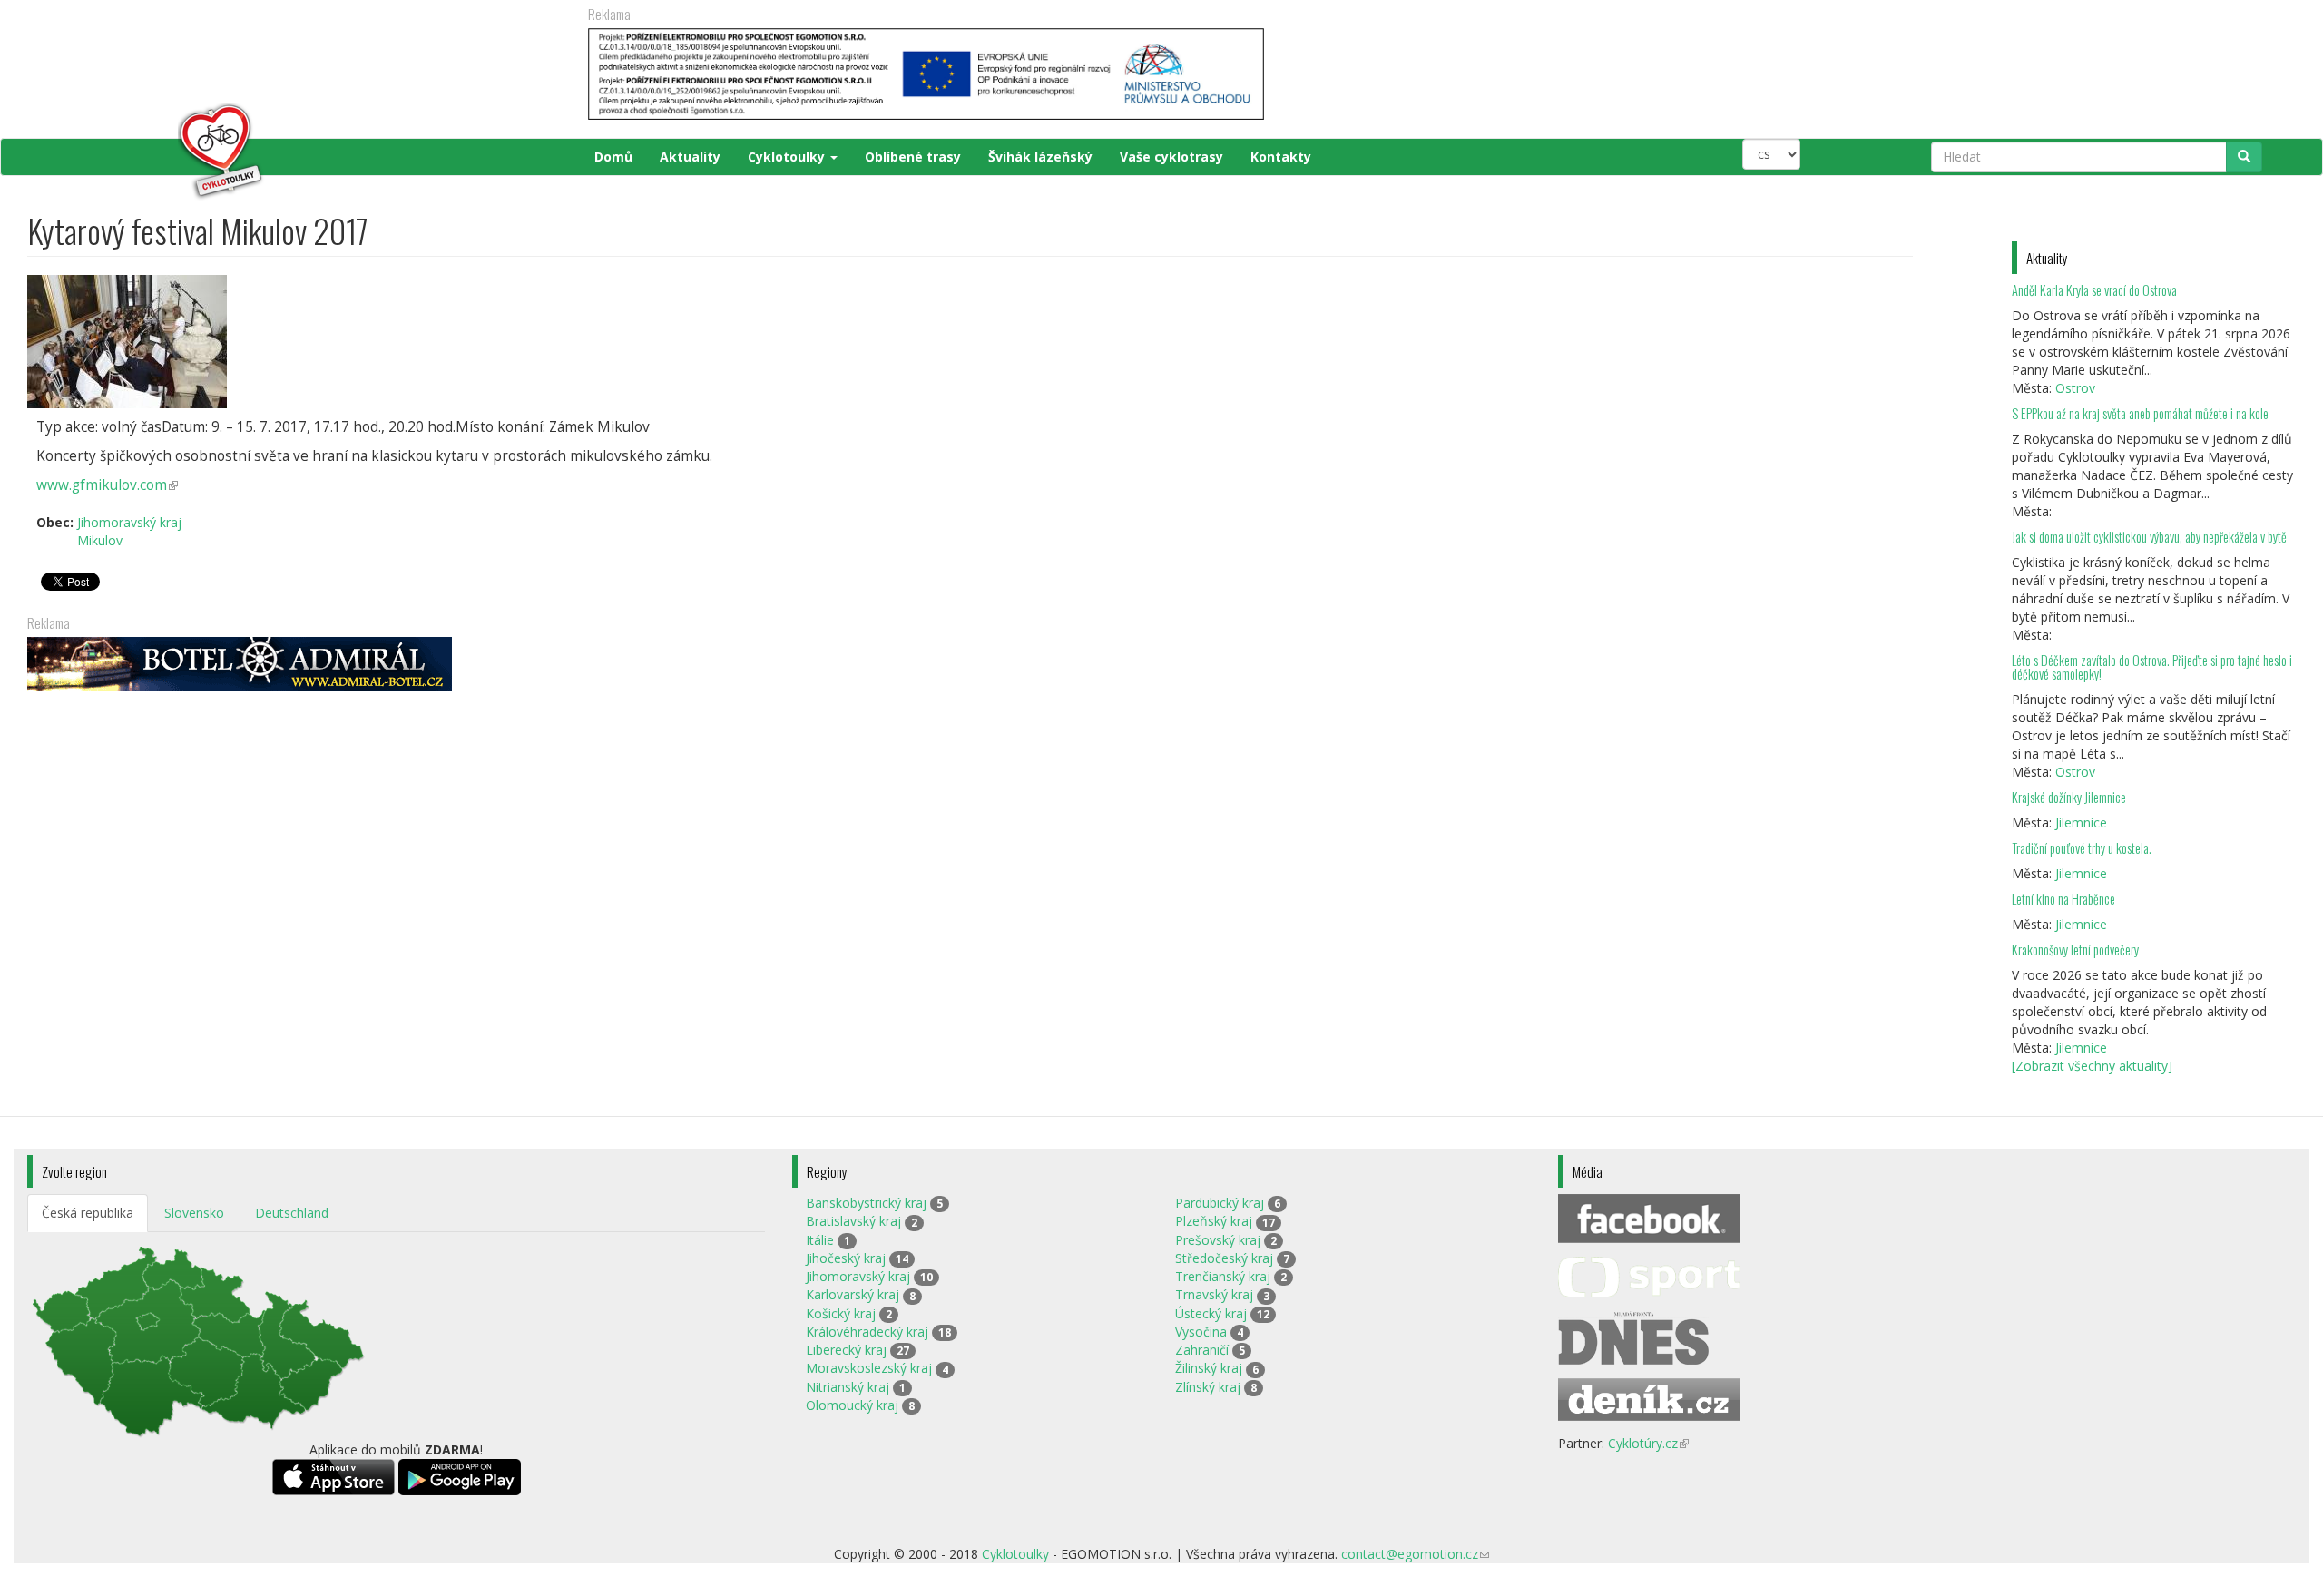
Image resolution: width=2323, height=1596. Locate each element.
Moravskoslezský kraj (869, 1368)
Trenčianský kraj (1223, 1276)
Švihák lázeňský (1040, 157)
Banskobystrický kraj (866, 1203)
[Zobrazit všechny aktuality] (2092, 1066)
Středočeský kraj (1224, 1258)
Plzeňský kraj (1214, 1221)
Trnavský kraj (1214, 1294)
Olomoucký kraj (852, 1405)
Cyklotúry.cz (1648, 1443)
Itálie (820, 1240)
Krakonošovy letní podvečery (2075, 950)
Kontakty (1281, 157)
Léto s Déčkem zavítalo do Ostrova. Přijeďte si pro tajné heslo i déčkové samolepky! (2152, 667)
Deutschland (292, 1213)
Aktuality (690, 157)
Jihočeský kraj (846, 1258)
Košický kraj (841, 1313)
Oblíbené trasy (913, 157)
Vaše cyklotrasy (1171, 157)
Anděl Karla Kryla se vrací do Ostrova (2094, 290)
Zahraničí (1202, 1350)
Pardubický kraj (1220, 1203)
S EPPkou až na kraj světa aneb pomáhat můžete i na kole (2142, 413)
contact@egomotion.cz (1415, 1554)
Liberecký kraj (846, 1350)
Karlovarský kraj (853, 1294)
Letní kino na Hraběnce (2063, 899)
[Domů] (147, 152)
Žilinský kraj (1209, 1368)
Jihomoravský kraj (129, 522)
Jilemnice (2081, 822)
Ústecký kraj (1211, 1313)
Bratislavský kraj (853, 1221)
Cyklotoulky (788, 157)
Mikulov (100, 540)
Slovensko (194, 1213)
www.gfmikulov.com (107, 485)
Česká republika (88, 1213)
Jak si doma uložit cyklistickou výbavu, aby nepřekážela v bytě (2149, 537)
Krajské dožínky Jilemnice (2069, 797)
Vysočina (1201, 1332)
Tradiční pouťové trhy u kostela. (2082, 848)
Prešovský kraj (1218, 1240)
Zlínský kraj (1208, 1387)
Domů (613, 157)
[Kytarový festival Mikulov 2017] (970, 342)
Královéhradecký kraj (867, 1332)
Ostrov (2075, 388)
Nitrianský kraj (848, 1387)
